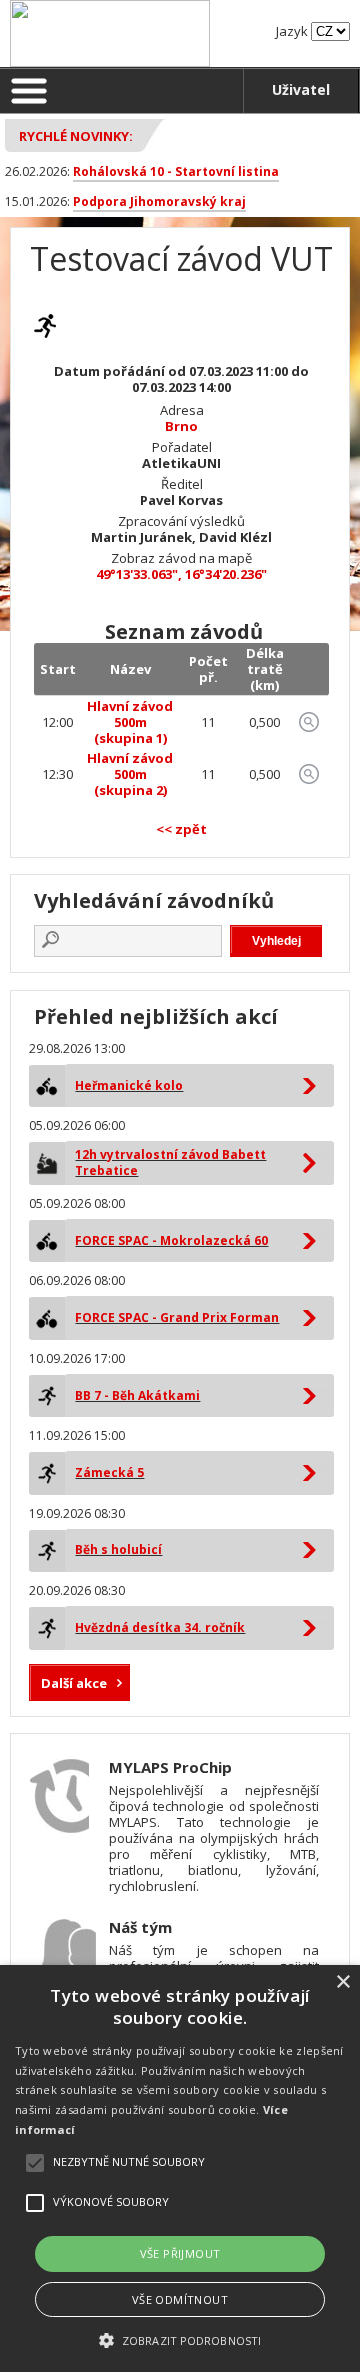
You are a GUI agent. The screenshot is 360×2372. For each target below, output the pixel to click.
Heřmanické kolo (129, 1085)
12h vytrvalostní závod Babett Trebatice (170, 1162)
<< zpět (181, 829)
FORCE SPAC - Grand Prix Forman (177, 1317)
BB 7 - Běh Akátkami (137, 1395)
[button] (180, 2339)
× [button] (342, 1982)
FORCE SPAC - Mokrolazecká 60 (171, 1240)
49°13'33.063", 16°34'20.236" (181, 574)
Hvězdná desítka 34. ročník (160, 1627)
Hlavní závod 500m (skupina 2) (130, 774)
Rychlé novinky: (76, 136)
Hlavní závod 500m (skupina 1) (130, 722)
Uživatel (301, 89)
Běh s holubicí (118, 1549)
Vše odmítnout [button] (180, 2299)
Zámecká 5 (109, 1472)
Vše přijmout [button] (180, 2253)
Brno (181, 426)
